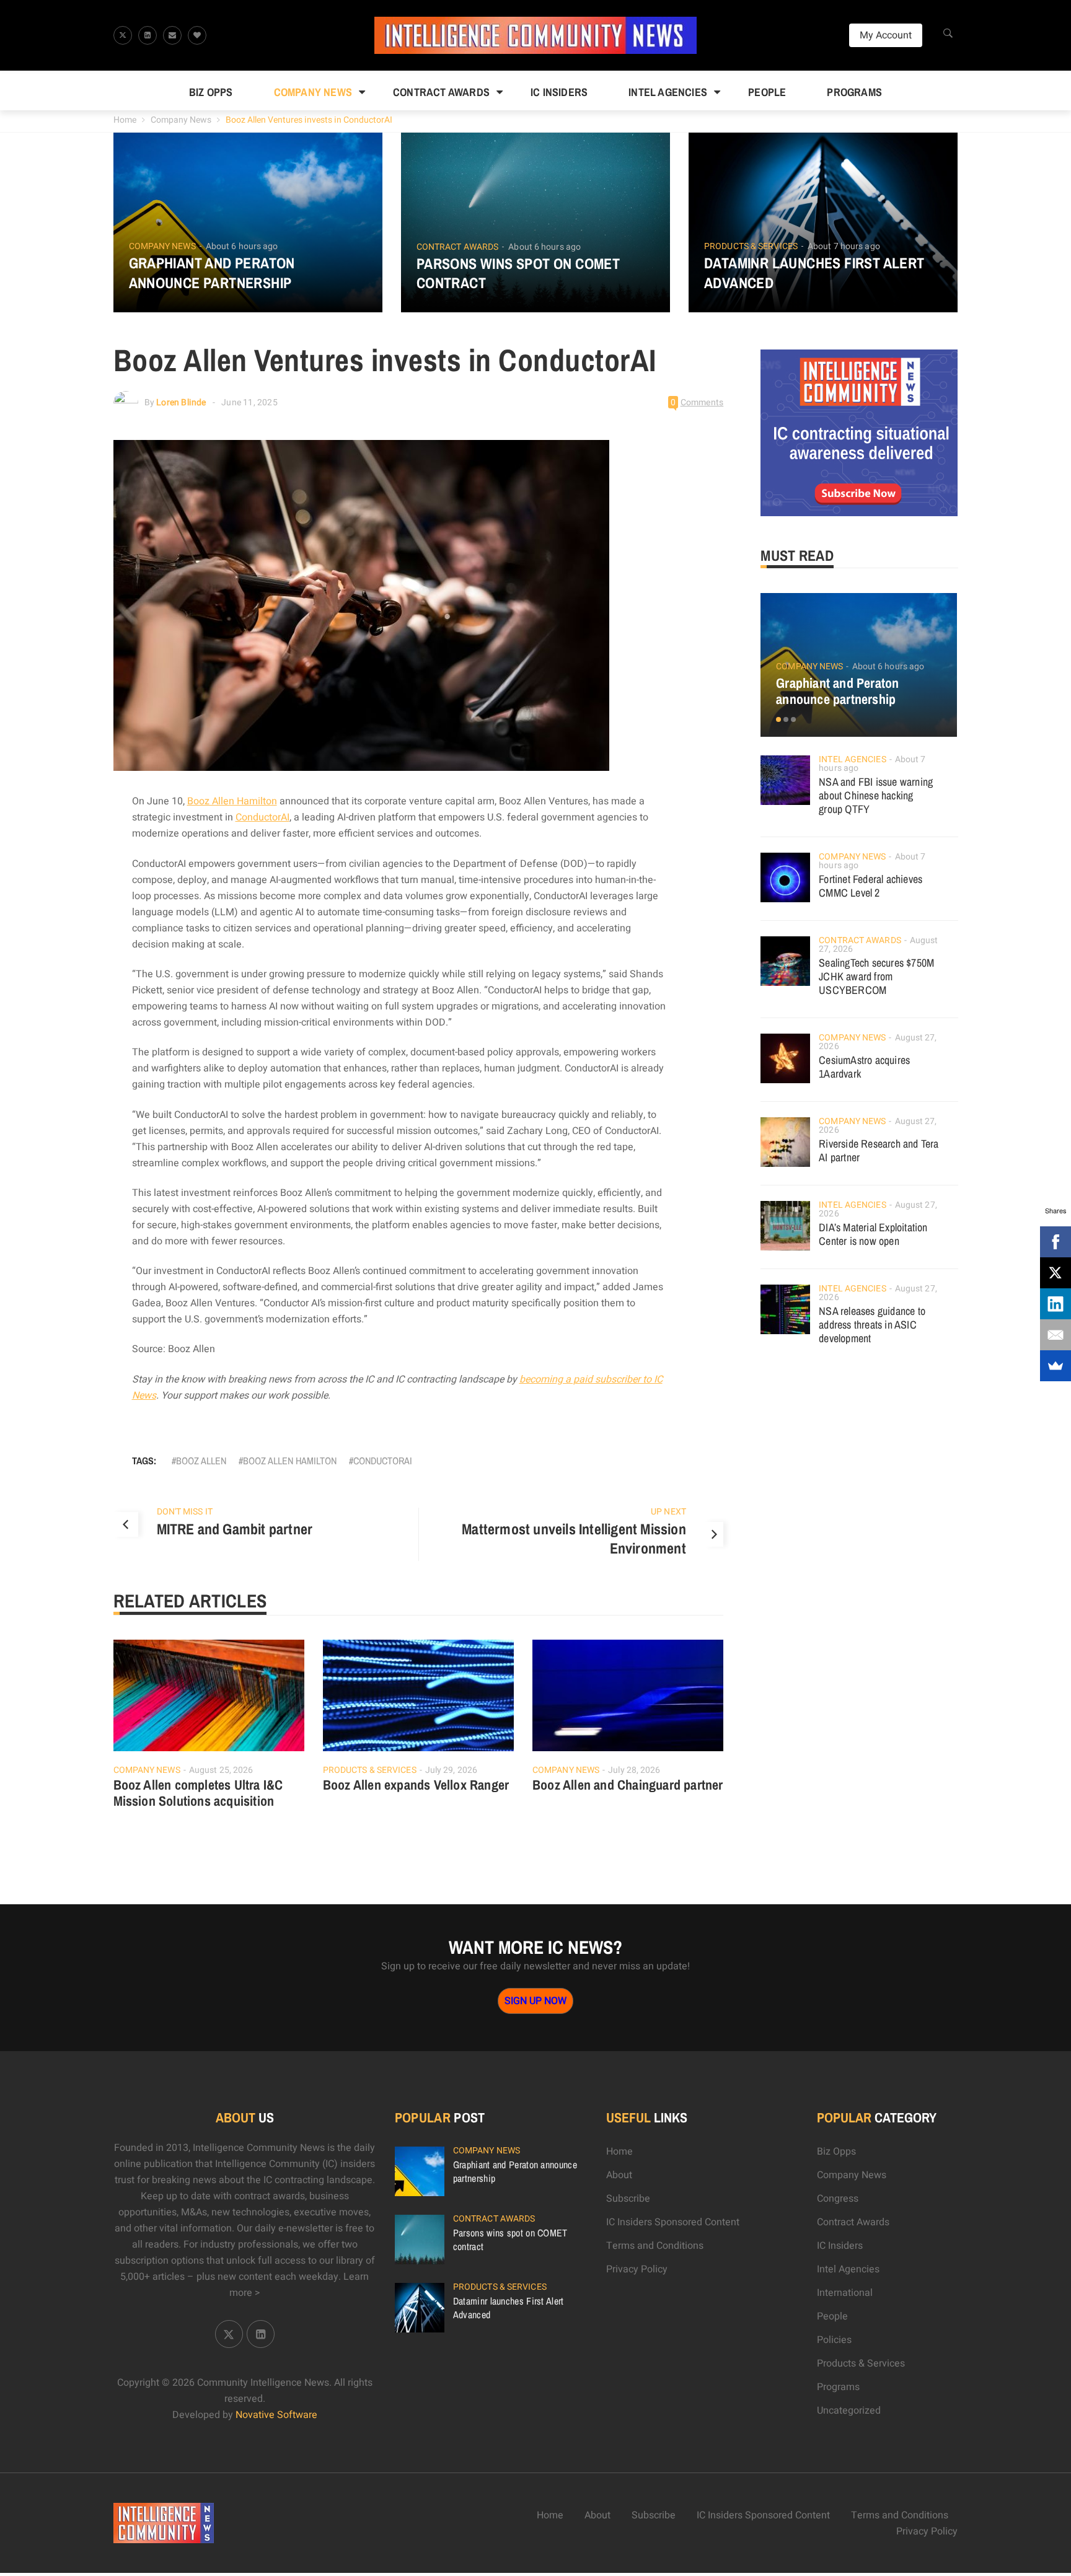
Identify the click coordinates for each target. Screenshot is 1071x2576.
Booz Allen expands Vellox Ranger (416, 1785)
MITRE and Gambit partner (235, 1529)
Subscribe (628, 2199)
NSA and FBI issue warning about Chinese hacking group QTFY (876, 795)
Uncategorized (849, 2411)
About (619, 2175)
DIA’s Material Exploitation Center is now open (873, 1234)
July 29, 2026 (451, 1770)
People (767, 92)
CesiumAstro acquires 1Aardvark (864, 1067)
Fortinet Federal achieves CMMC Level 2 (870, 886)
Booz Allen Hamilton (232, 801)
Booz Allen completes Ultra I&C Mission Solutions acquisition (198, 1793)
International (845, 2293)
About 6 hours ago (242, 246)
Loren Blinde (181, 402)
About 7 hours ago (844, 246)
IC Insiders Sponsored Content (673, 2222)
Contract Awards (441, 92)
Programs (854, 92)
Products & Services (751, 247)
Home (125, 120)
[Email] (1056, 1335)
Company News (313, 92)
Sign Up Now (535, 2001)
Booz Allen (201, 1461)
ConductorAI (262, 817)
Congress (838, 2199)
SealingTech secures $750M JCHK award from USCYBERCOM (876, 976)
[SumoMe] (1056, 1366)
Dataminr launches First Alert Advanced (814, 273)
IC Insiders (559, 92)
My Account (886, 35)
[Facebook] (1056, 1242)
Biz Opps (211, 92)
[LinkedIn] (1056, 1304)
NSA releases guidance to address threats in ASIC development (872, 1325)
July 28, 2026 (634, 1770)
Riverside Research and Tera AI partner (879, 1150)
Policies (834, 2340)
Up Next (668, 1512)
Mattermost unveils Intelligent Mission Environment (574, 1539)
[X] (1056, 1273)
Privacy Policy (637, 2269)
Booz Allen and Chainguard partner (628, 1785)
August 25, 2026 (221, 1770)
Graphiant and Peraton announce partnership (212, 273)
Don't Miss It (185, 1512)
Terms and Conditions (655, 2246)
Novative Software (276, 2415)
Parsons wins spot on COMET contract (518, 273)
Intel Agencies (668, 92)
